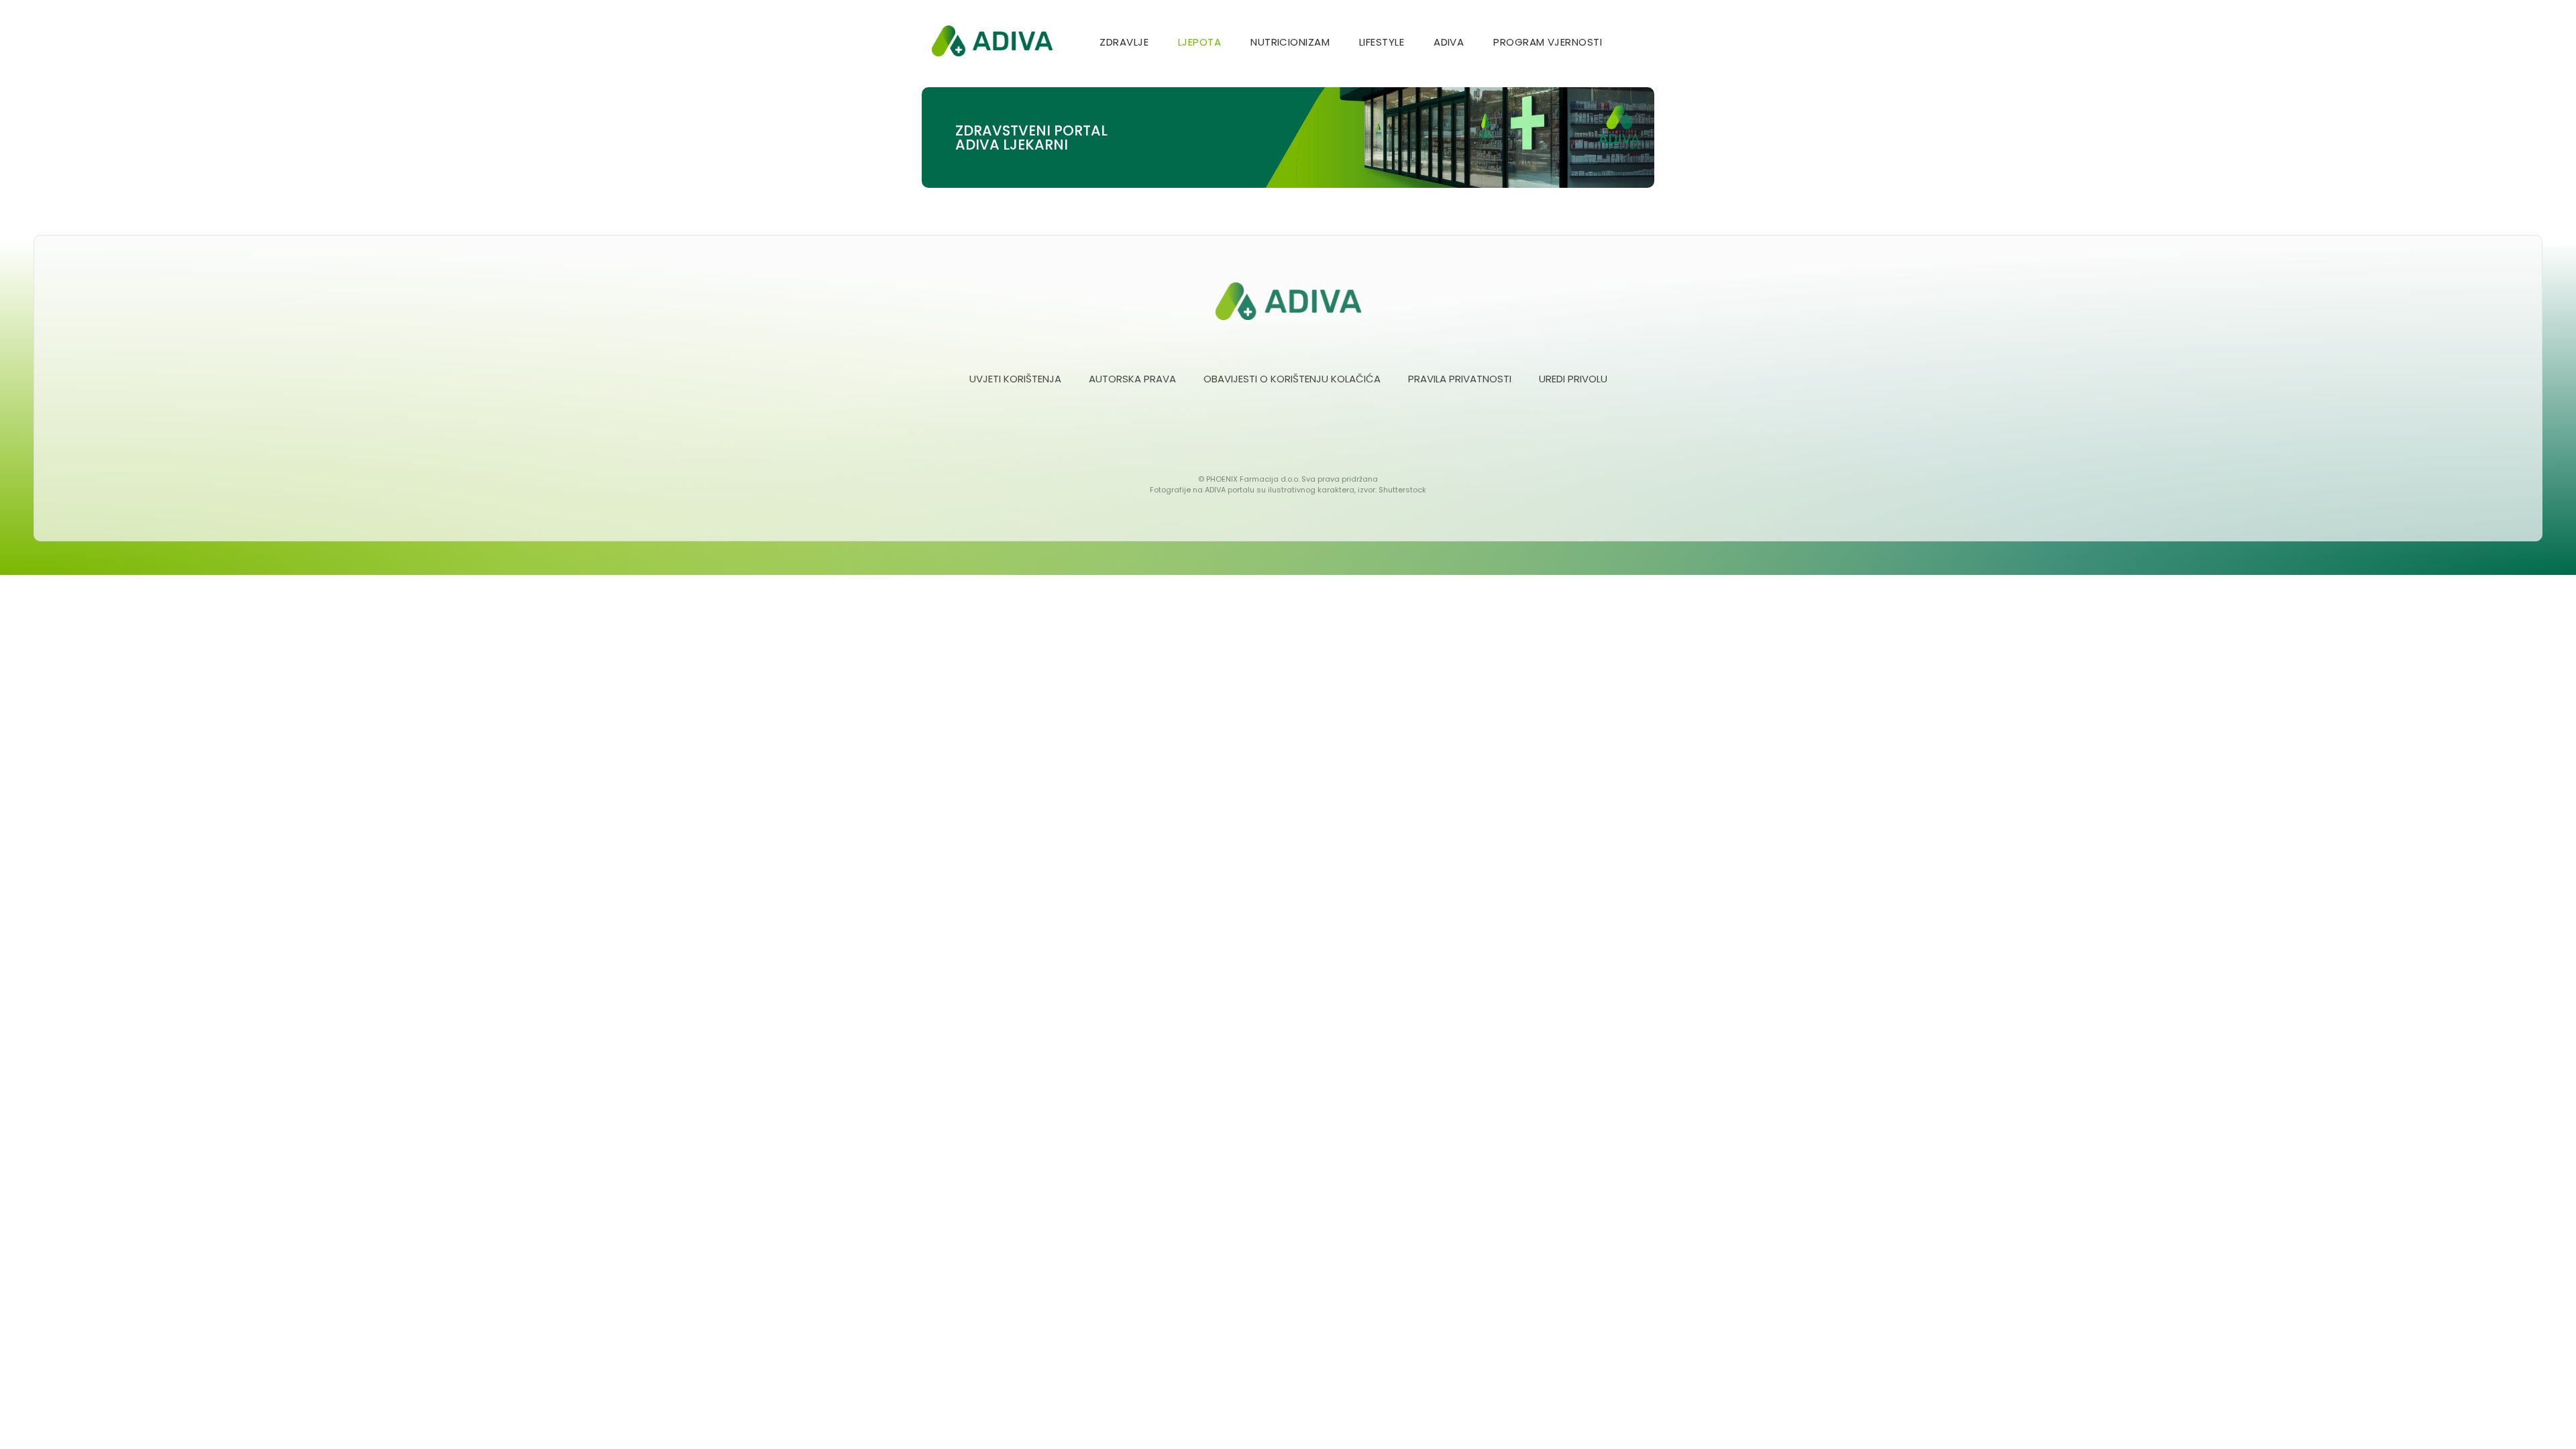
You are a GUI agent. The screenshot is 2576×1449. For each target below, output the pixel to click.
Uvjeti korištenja (1015, 379)
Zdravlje (1124, 42)
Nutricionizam (1290, 42)
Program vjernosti (1548, 42)
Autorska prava (1132, 379)
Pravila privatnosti (1460, 379)
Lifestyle (1382, 42)
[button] (1639, 43)
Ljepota (1199, 42)
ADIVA (1449, 42)
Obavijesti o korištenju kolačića (1292, 379)
